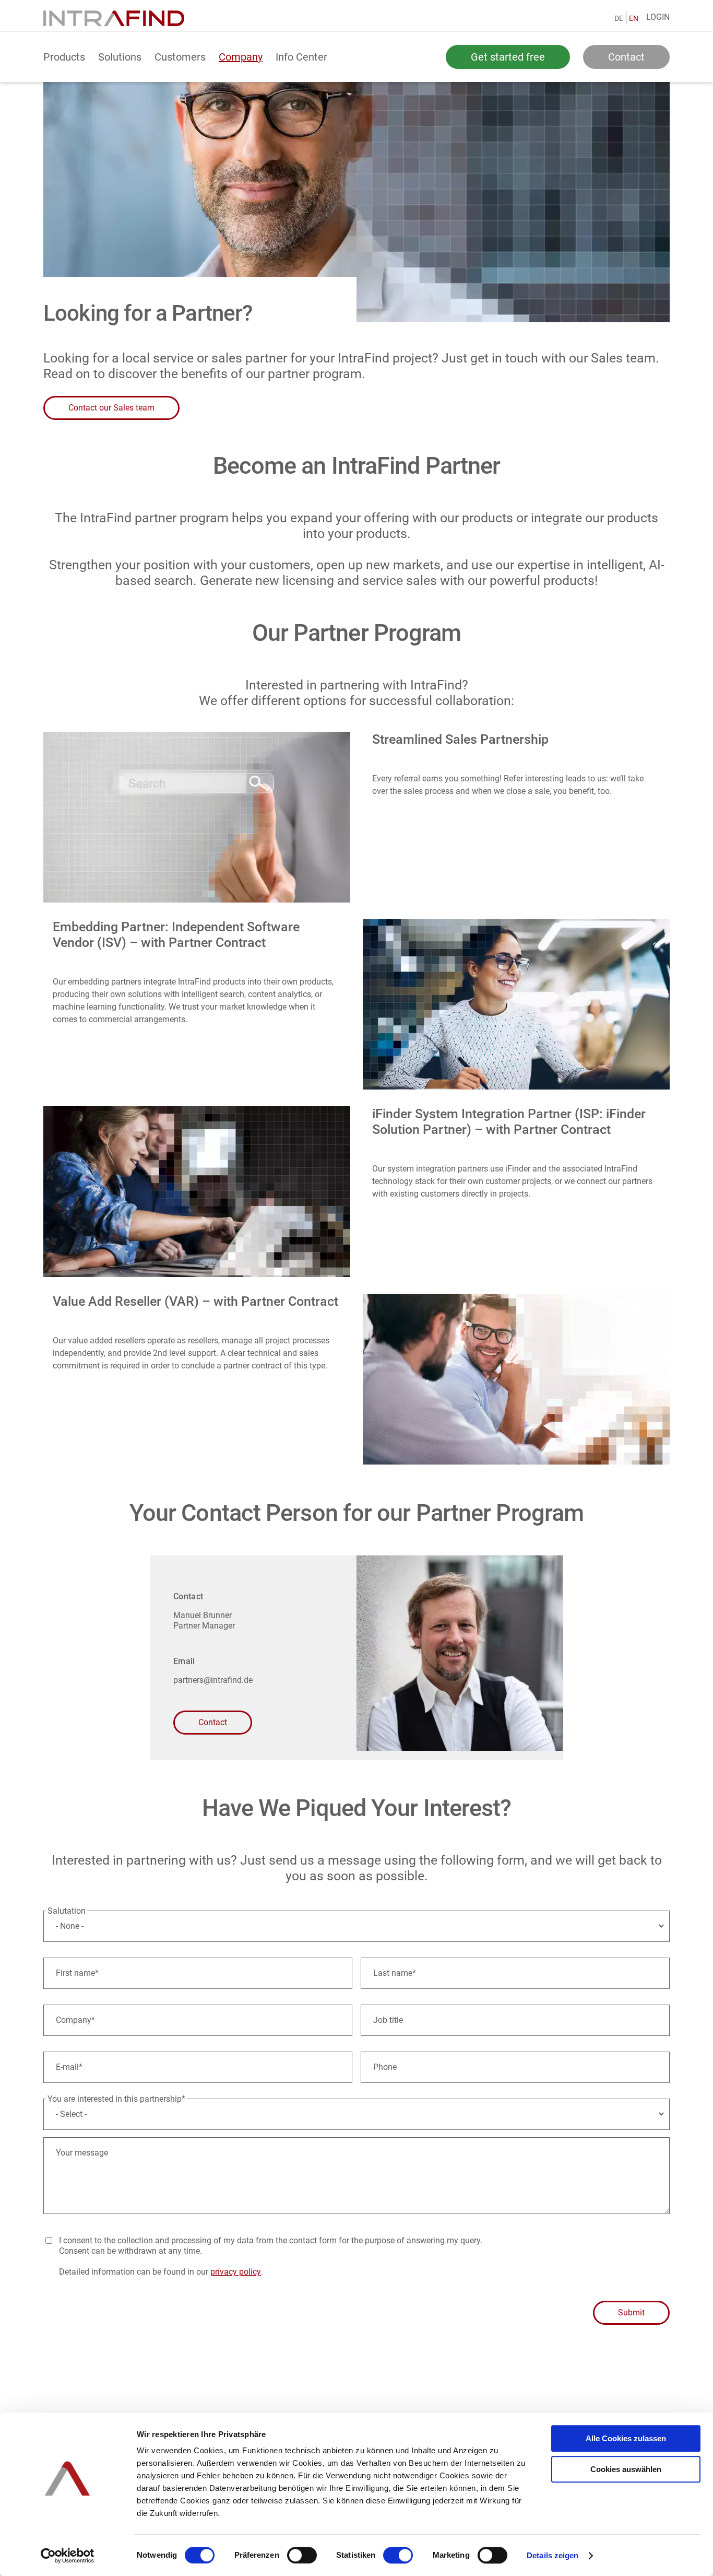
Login (658, 17)
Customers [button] (180, 57)
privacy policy (236, 2272)
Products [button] (64, 57)
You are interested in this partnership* (116, 2099)
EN (634, 18)
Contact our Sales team (111, 408)
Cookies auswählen (626, 2469)
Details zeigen (552, 2555)
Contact (626, 57)
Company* (75, 2020)
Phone (385, 2067)
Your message (82, 2153)
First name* (77, 1973)
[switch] (302, 2555)
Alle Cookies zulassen (626, 2438)
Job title (388, 2020)
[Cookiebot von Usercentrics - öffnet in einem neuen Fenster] (68, 2556)
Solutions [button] (120, 57)
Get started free (508, 57)
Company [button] (241, 57)
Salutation (67, 1911)
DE (619, 18)
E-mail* (69, 2067)
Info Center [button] (301, 57)
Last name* (395, 1973)
